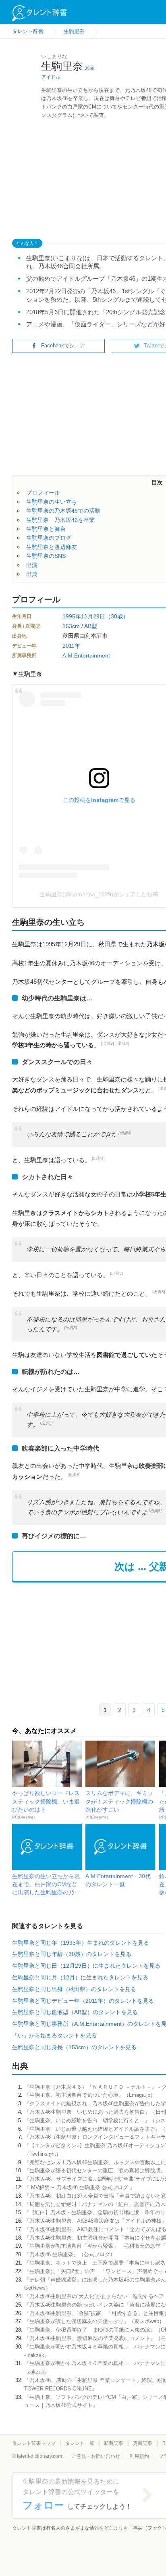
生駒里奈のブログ (49, 538)
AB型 (91, 626)
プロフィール (43, 493)
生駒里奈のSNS (46, 556)
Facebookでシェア (63, 345)
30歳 (89, 68)
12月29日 (93, 616)
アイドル (51, 77)
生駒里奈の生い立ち (52, 502)
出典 (32, 574)
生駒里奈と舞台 (46, 529)
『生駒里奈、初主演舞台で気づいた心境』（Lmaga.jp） (90, 2095)
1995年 (72, 616)
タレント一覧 (80, 2443)
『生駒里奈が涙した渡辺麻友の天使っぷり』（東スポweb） (94, 2321)
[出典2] (108, 1043)
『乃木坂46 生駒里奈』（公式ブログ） (70, 2254)
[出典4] (123, 1043)
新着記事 (114, 2443)
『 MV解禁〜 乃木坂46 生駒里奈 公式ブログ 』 (80, 2187)
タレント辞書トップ (34, 2443)
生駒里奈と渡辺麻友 (52, 547)
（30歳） (117, 616)
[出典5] (116, 1273)
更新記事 (143, 2443)
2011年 (71, 646)
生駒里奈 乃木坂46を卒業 (60, 520)
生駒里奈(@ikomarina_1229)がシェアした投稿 (99, 894)
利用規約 (139, 2456)
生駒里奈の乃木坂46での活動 (63, 511)
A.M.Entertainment (86, 655)
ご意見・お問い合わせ (96, 2456)
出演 (32, 565)
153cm (71, 626)
